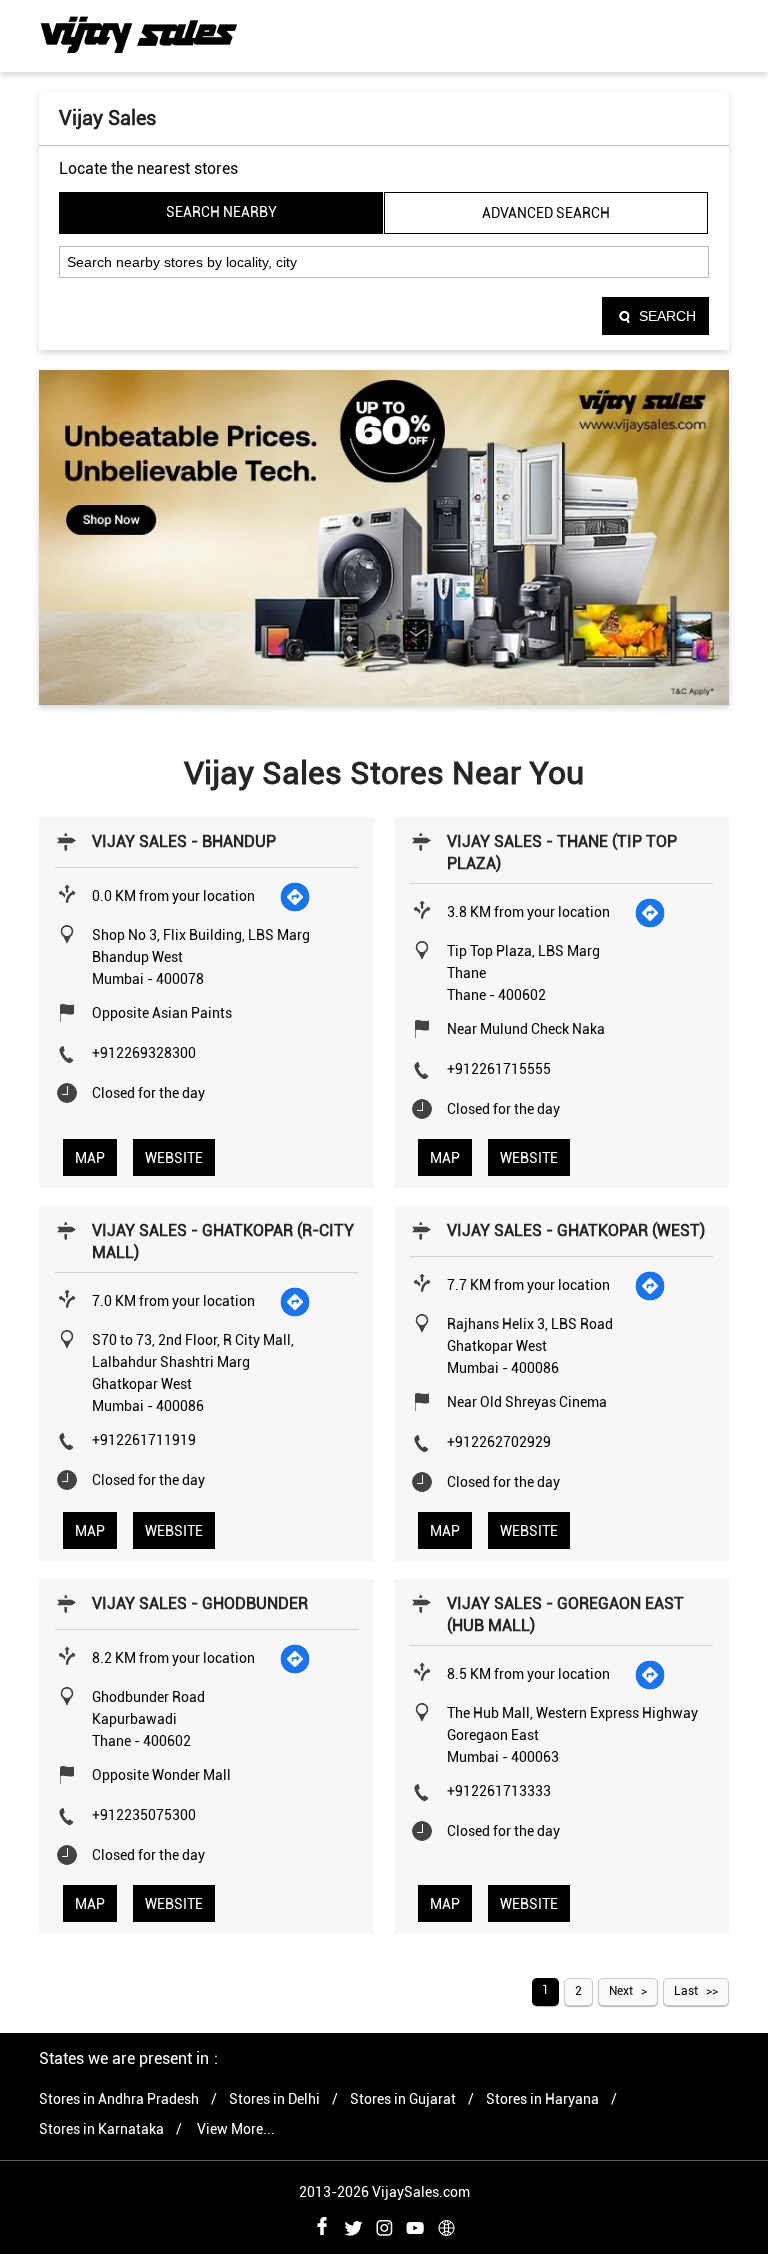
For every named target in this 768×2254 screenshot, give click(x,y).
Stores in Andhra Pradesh (119, 2099)
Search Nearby (221, 212)
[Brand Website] (446, 2225)
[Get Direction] (296, 896)
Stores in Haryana (542, 2099)
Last (686, 1991)
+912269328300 (144, 1053)
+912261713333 (499, 1791)
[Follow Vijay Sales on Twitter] (353, 2225)
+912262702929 (499, 1442)
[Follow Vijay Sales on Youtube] (415, 2225)
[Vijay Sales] (139, 35)
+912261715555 (499, 1069)
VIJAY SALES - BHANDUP (184, 841)
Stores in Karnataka (101, 2129)
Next (621, 1991)
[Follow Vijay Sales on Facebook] (322, 2225)
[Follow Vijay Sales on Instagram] (384, 2225)
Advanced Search (546, 213)
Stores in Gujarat (403, 2099)
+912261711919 (144, 1440)
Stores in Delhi (274, 2099)
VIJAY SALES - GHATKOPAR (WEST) (576, 1230)
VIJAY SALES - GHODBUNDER (200, 1603)
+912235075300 (144, 1815)
